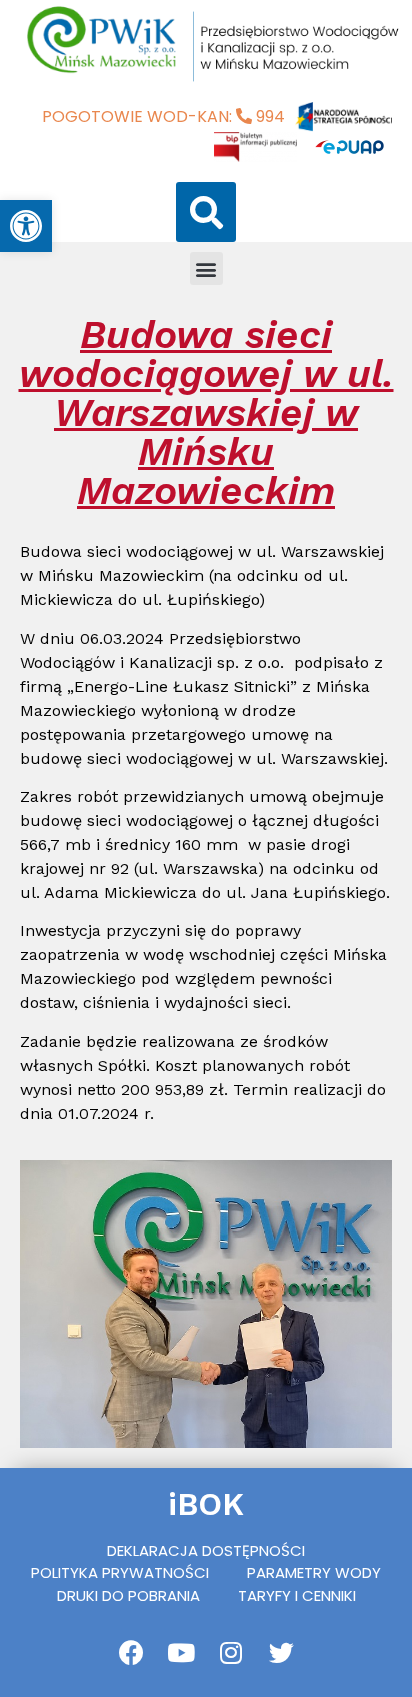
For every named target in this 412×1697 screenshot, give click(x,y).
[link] (26, 226)
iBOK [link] (206, 1504)
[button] (206, 212)
